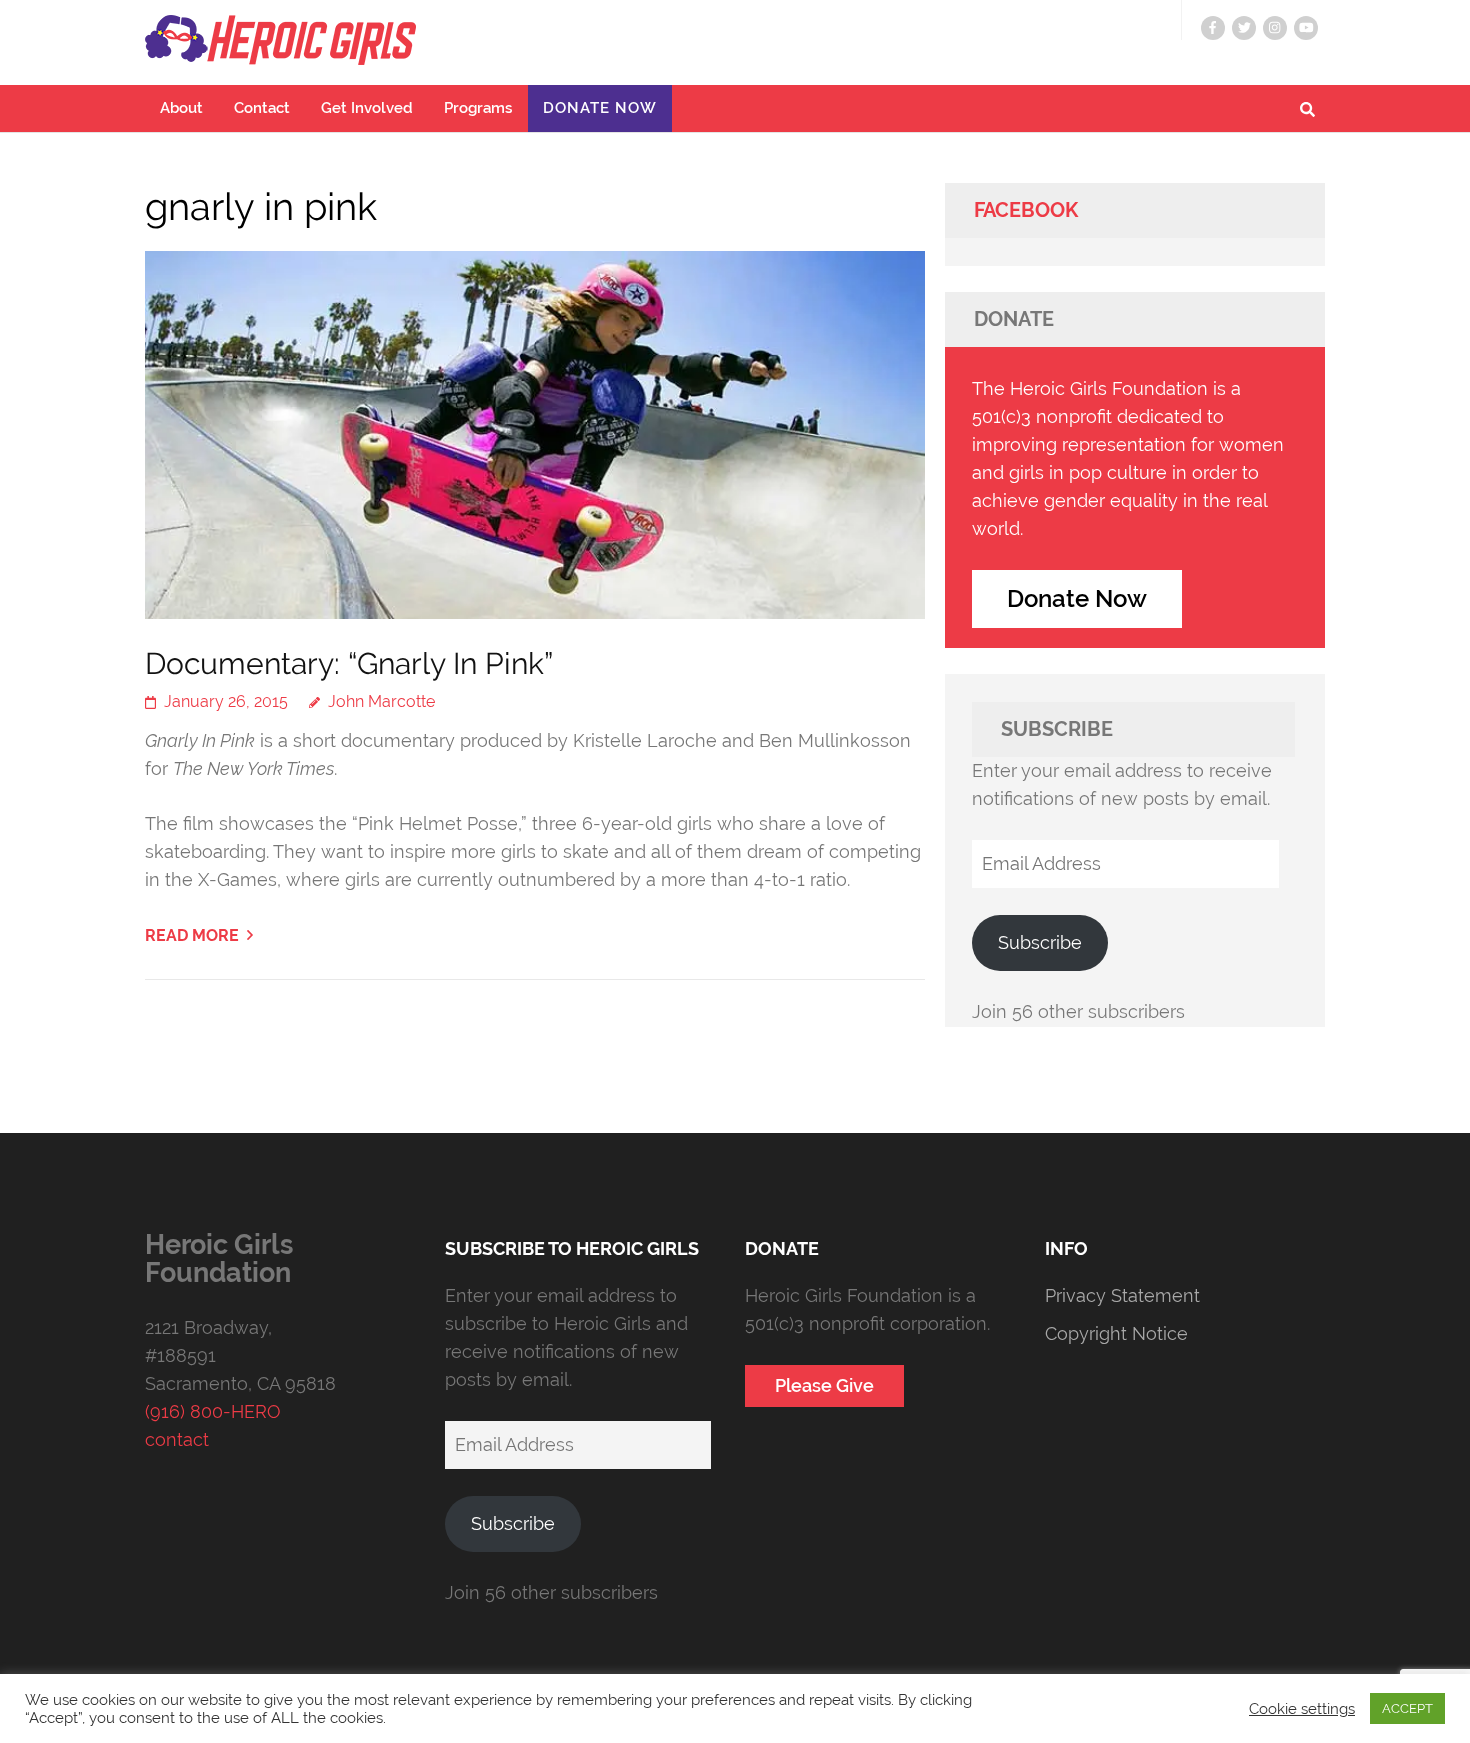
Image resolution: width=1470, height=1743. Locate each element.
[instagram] (1275, 28)
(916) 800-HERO (213, 1411)
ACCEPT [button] (1407, 1708)
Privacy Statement (1122, 1295)
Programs (478, 108)
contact (177, 1439)
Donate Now (600, 108)
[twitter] (1244, 28)
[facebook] (1213, 28)
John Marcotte (381, 701)
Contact (262, 108)
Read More (192, 935)
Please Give (824, 1385)
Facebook (1026, 210)
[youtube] (1306, 28)
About (181, 108)
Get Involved (367, 108)
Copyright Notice (1116, 1333)
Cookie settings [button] (1302, 1708)
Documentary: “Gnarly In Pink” (349, 663)
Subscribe (1040, 942)
